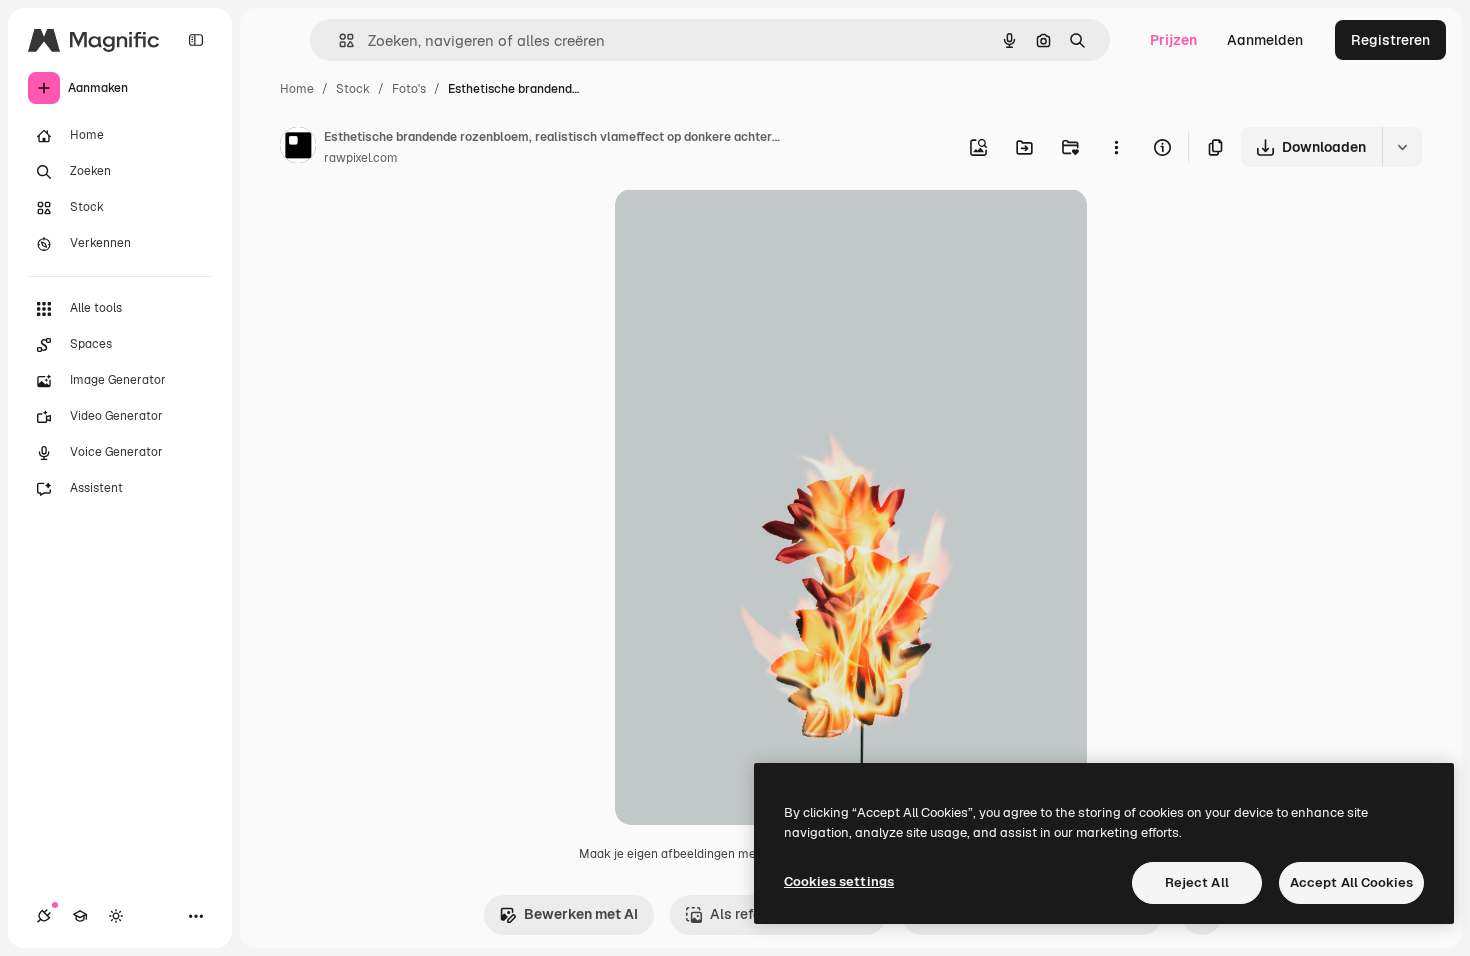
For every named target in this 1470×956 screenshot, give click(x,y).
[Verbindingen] (44, 916)
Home (297, 89)
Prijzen (1173, 40)
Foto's (409, 89)
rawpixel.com (361, 158)
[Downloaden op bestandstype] (1402, 147)
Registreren (1390, 40)
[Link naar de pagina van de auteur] (298, 148)
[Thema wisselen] (116, 916)
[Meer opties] (1116, 147)
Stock (353, 89)
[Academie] (80, 916)
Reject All (1197, 882)
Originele (746, 227)
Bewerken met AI (581, 914)
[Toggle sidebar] (196, 40)
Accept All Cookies (1351, 882)
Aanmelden (1265, 40)
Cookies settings (839, 881)
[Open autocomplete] (338, 40)
